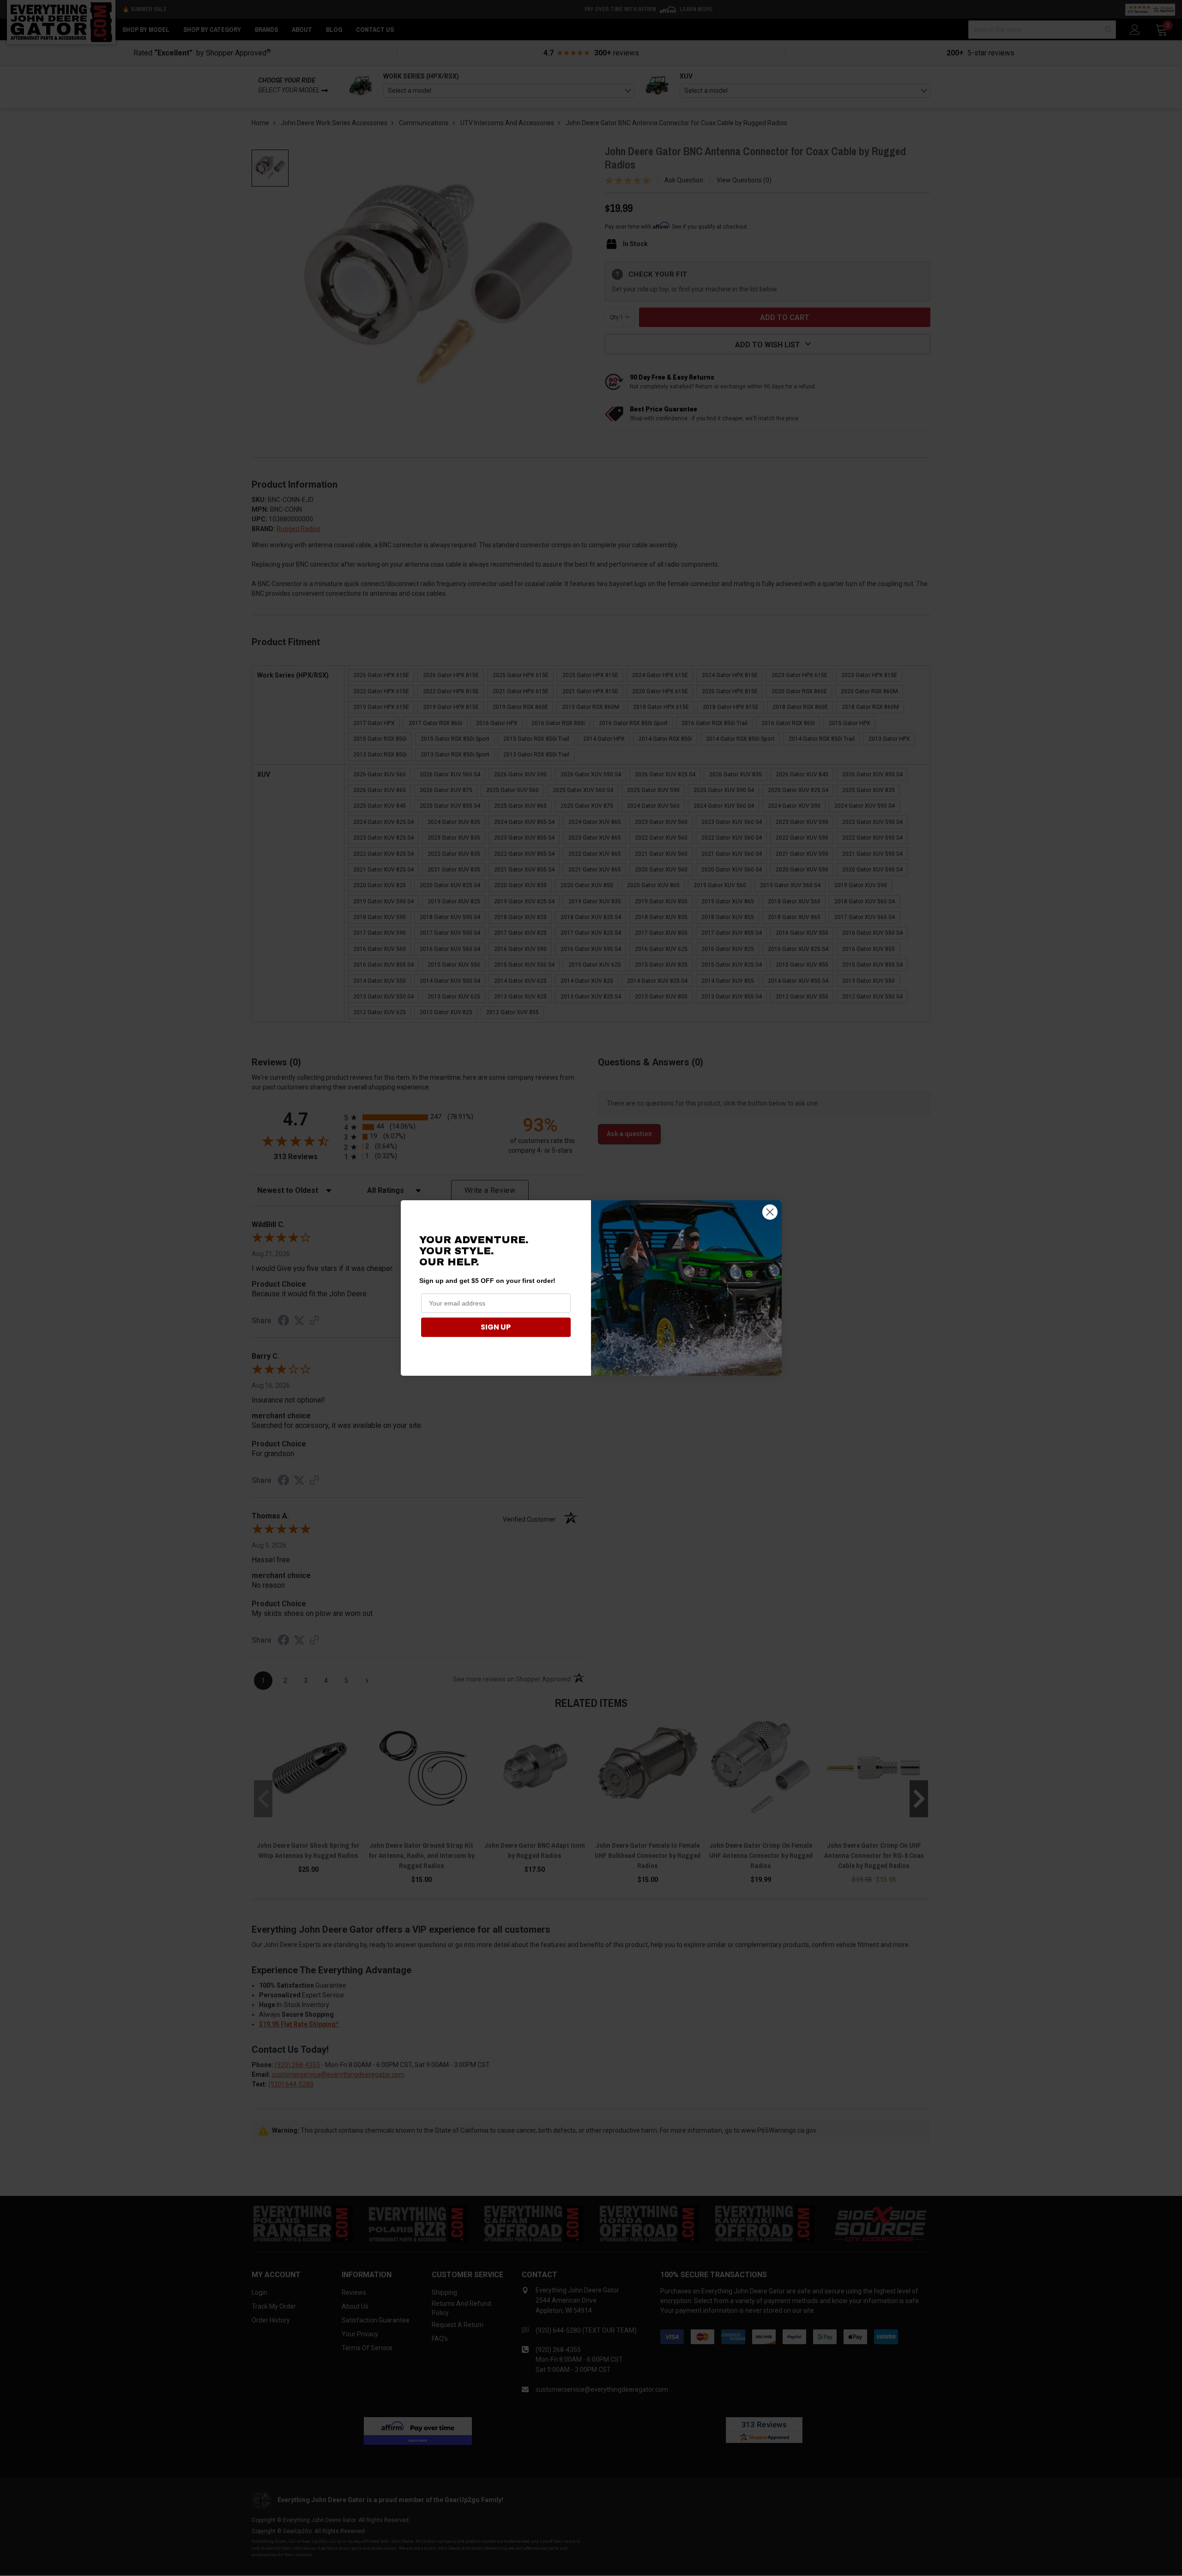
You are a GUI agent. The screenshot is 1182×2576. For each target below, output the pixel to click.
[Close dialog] (770, 1212)
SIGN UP (496, 1327)
